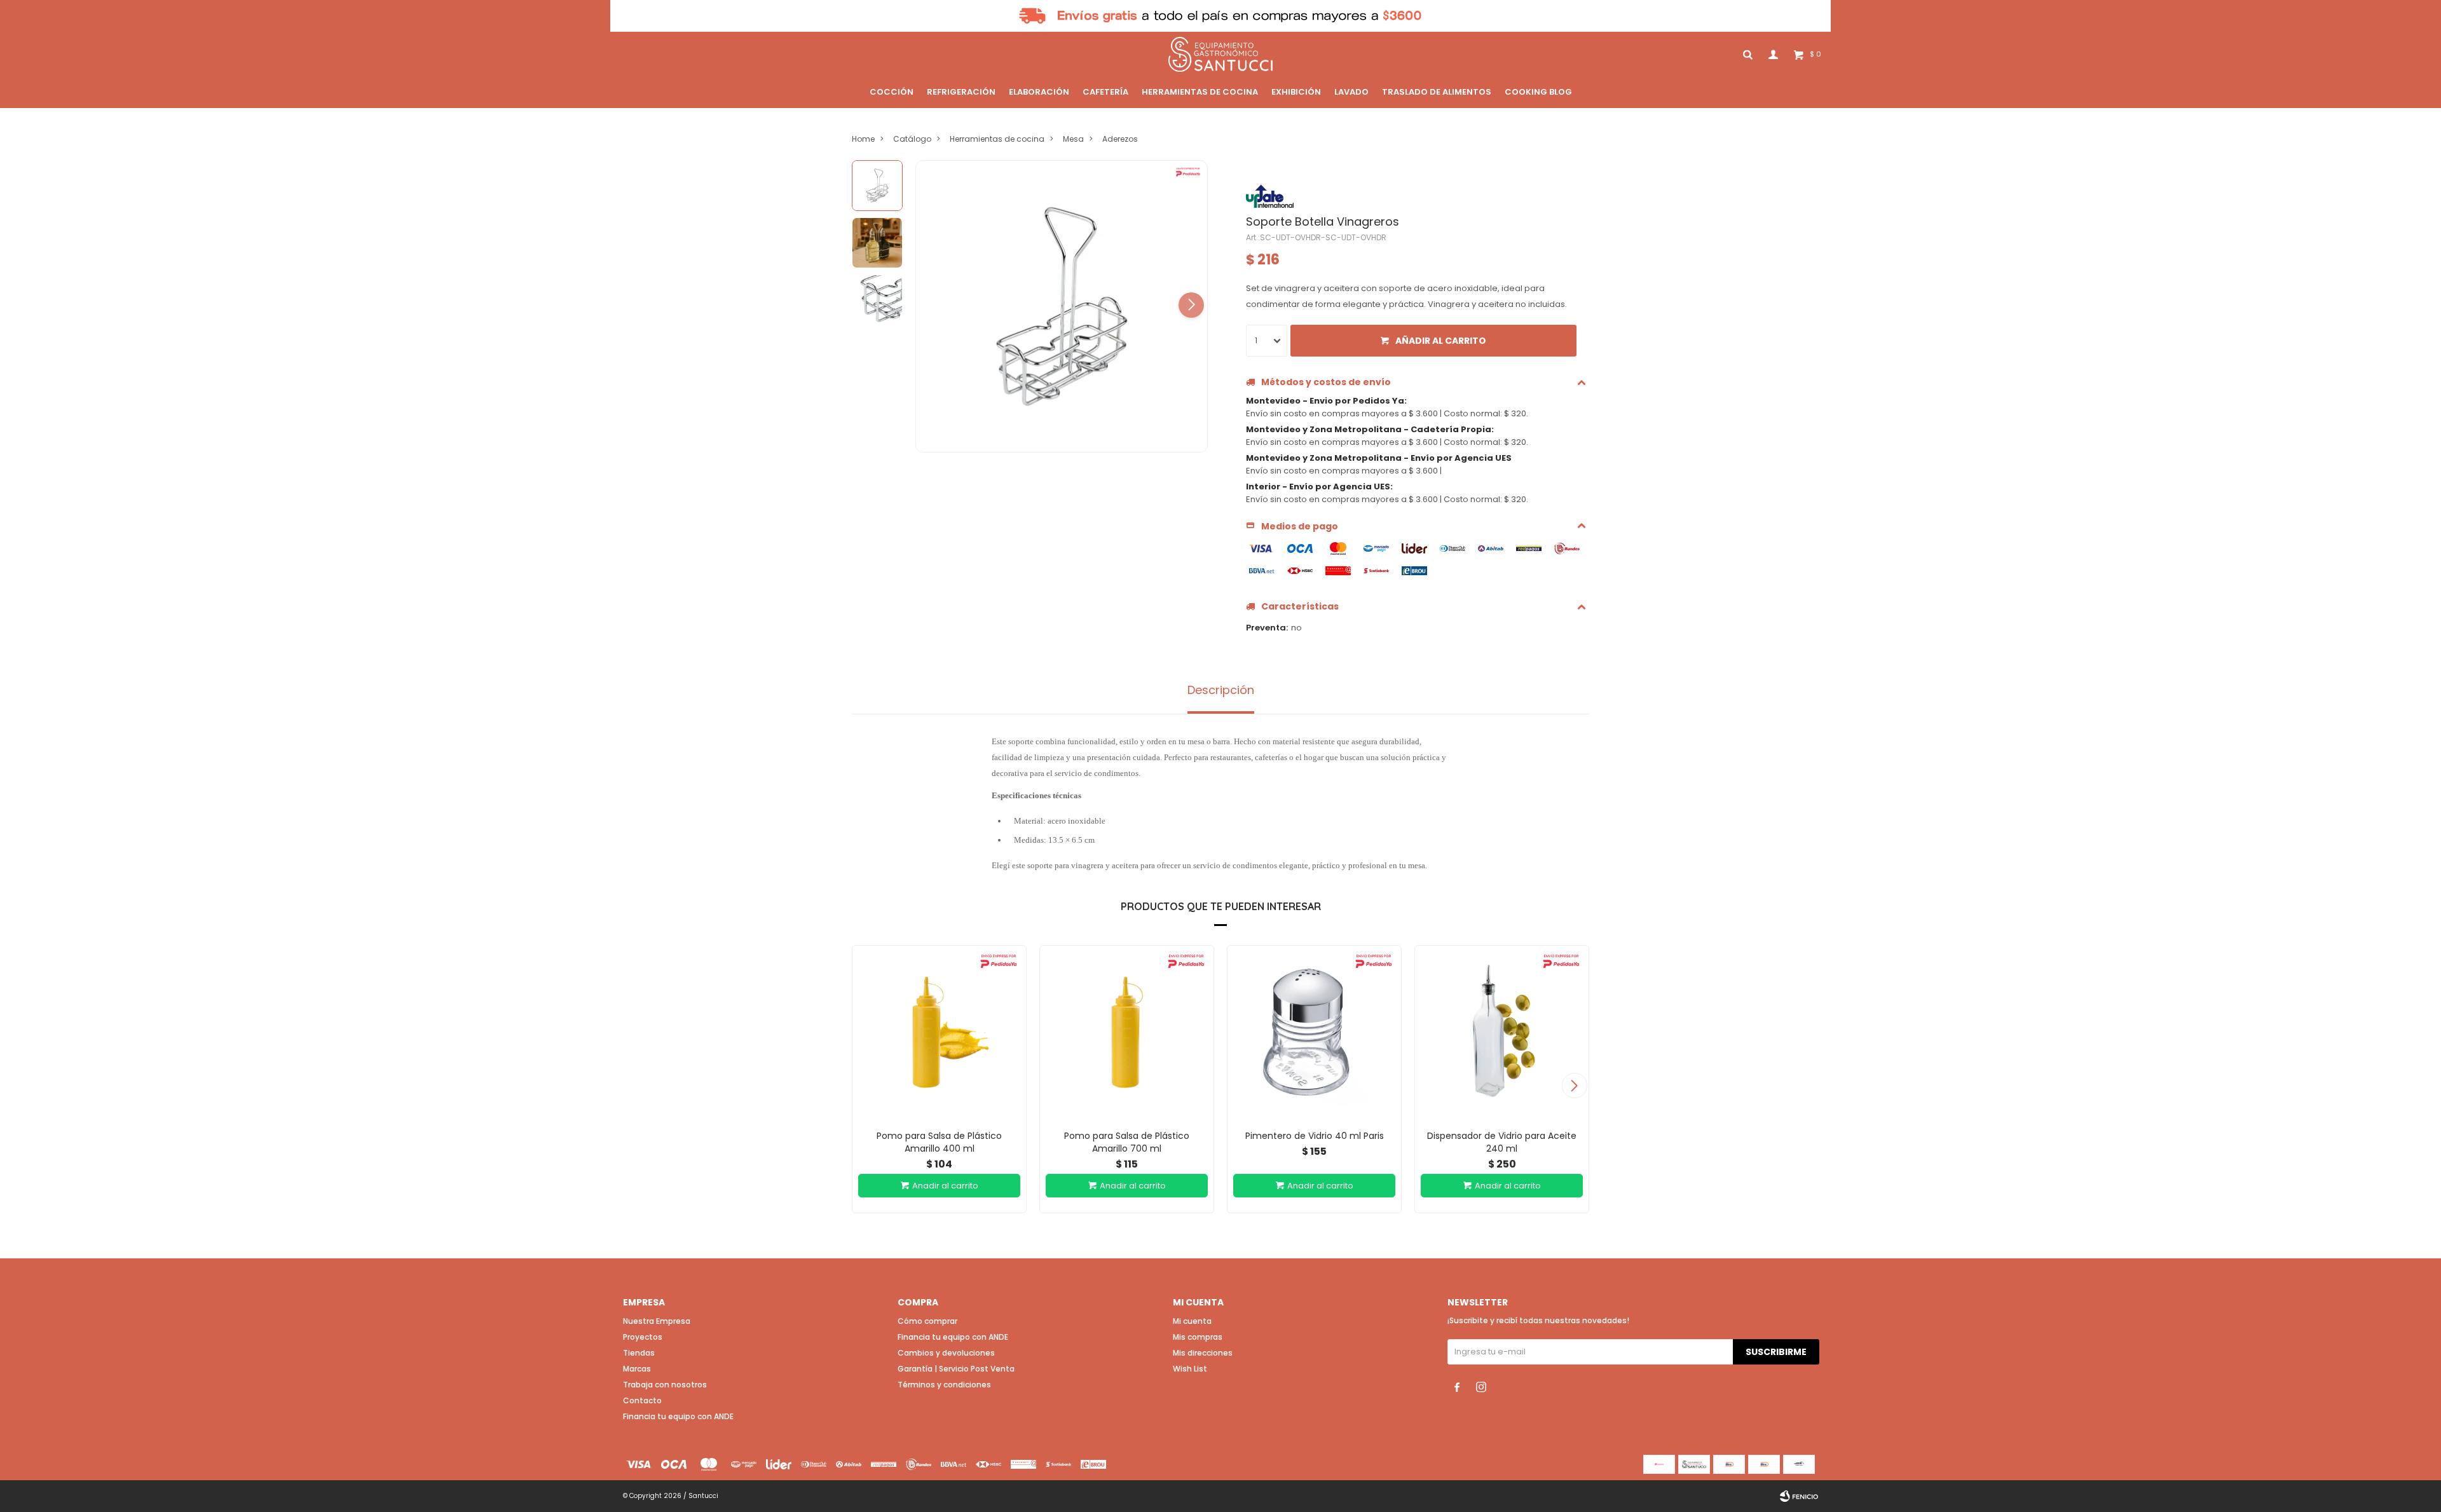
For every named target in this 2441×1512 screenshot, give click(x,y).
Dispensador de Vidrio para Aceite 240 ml (1502, 1142)
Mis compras (1198, 1337)
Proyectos (643, 1337)
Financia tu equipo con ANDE (678, 1416)
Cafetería (1105, 92)
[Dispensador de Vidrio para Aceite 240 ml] (1502, 1032)
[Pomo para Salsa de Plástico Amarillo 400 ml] (939, 1032)
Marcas (637, 1369)
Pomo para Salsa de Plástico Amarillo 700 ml (1127, 1142)
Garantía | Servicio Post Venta (956, 1369)
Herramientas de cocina (1200, 92)
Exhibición (1296, 92)
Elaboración (1039, 92)
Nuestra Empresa (657, 1321)
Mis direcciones (1203, 1353)
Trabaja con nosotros (665, 1385)
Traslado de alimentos (1437, 92)
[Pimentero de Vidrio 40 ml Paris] (1314, 1032)
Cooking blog (1538, 92)
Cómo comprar (927, 1321)
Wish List (1190, 1369)
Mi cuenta (1192, 1321)
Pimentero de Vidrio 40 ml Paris (1315, 1136)
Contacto (642, 1400)
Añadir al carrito (1441, 341)
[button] (1191, 305)
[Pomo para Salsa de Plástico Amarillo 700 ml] (1127, 1032)
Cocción (892, 92)
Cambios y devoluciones (946, 1353)
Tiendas (639, 1353)
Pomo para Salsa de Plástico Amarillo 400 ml (939, 1142)
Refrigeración (961, 92)
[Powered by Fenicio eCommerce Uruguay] (1799, 1496)
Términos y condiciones (944, 1385)
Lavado (1351, 92)
